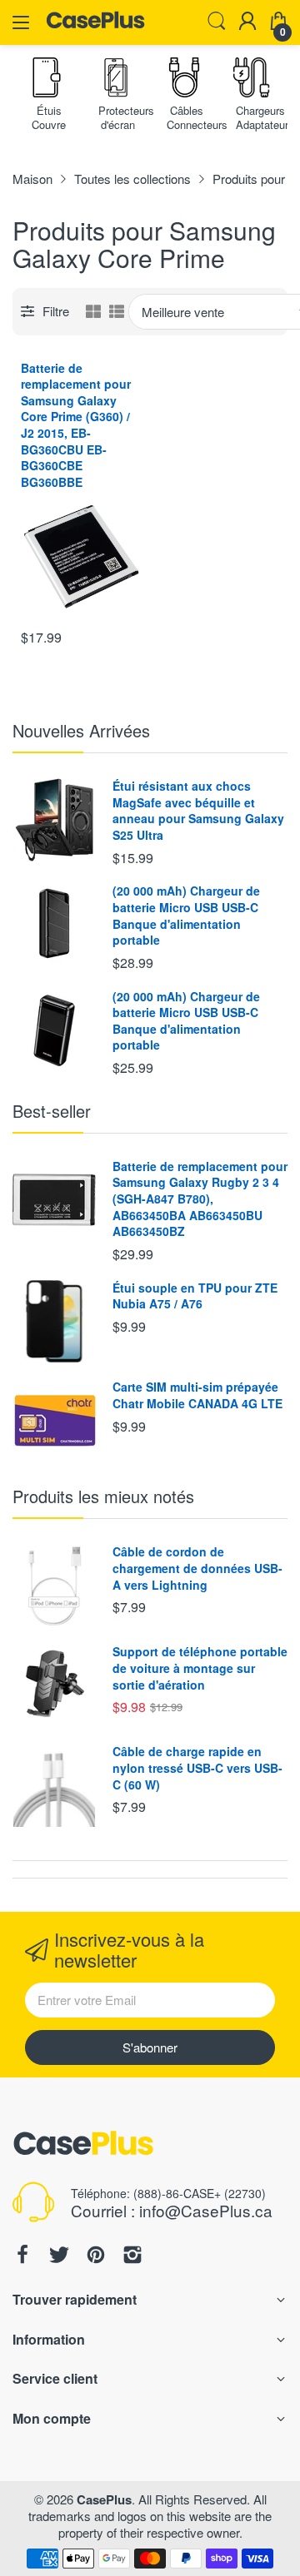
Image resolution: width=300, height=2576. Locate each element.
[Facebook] (22, 2256)
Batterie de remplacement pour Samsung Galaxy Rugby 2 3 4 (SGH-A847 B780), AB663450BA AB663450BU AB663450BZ (200, 1199)
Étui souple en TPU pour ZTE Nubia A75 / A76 (195, 1296)
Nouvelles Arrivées (81, 730)
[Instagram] (132, 2256)
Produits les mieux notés (103, 1496)
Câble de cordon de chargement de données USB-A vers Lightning (197, 1568)
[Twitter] (59, 2256)
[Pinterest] (96, 2256)
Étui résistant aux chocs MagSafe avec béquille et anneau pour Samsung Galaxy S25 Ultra (198, 810)
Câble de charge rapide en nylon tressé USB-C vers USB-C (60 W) (197, 1767)
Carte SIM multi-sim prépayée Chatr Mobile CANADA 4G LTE (197, 1395)
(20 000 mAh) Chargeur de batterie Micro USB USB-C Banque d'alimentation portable (186, 915)
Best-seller (52, 1111)
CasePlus (104, 2499)
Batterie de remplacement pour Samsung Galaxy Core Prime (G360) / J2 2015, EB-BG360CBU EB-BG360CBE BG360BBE (76, 425)
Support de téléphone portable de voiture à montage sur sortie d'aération (200, 1668)
